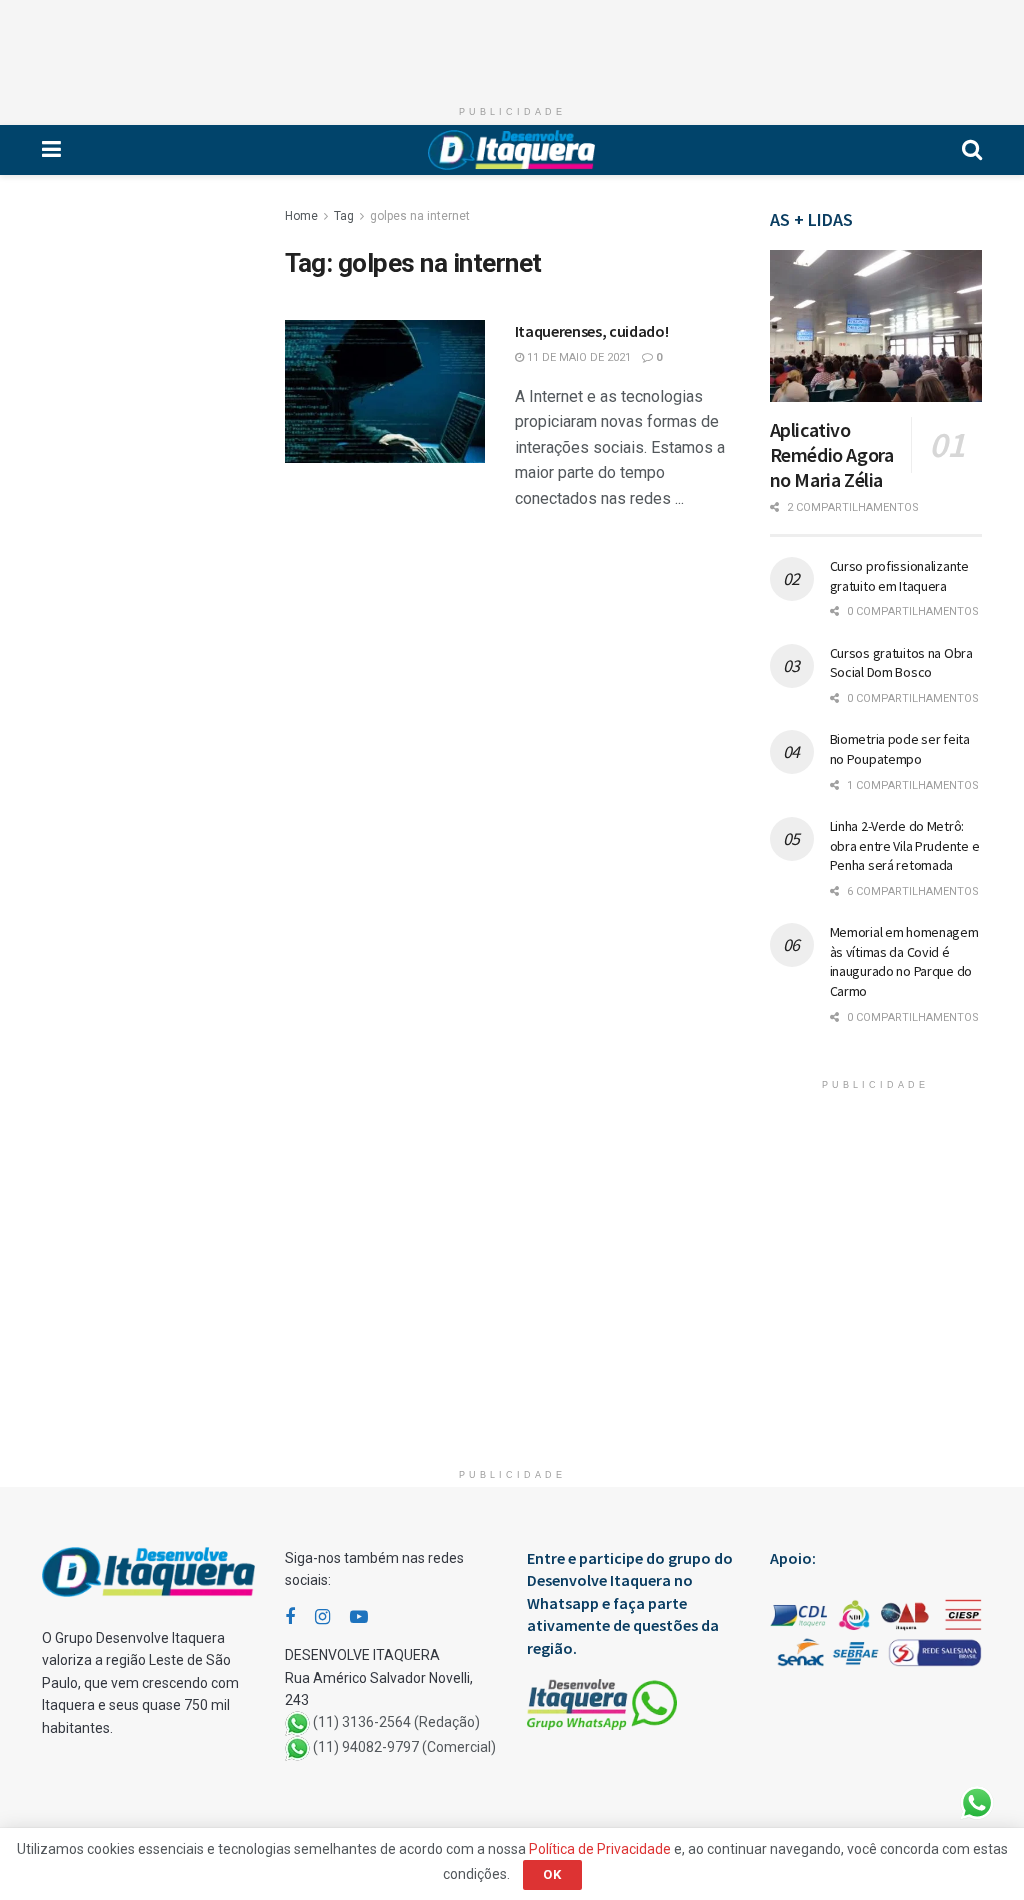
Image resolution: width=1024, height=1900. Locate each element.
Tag (344, 216)
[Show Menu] (51, 150)
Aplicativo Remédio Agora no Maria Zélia (832, 454)
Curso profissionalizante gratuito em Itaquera (899, 576)
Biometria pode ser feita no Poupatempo (900, 749)
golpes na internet (420, 216)
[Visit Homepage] (511, 150)
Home (301, 216)
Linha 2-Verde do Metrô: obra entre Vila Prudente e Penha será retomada (905, 845)
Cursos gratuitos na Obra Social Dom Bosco (901, 663)
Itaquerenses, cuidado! (592, 331)
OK (552, 1874)
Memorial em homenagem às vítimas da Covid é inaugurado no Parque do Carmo (904, 961)
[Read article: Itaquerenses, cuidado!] (385, 391)
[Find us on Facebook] (290, 1617)
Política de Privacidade (600, 1849)
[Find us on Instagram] (322, 1617)
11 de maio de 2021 (577, 357)
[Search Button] (972, 150)
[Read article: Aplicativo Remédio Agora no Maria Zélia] (876, 326)
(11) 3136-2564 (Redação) (396, 1723)
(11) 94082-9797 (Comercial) (404, 1748)
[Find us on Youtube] (359, 1617)
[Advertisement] (512, 45)
